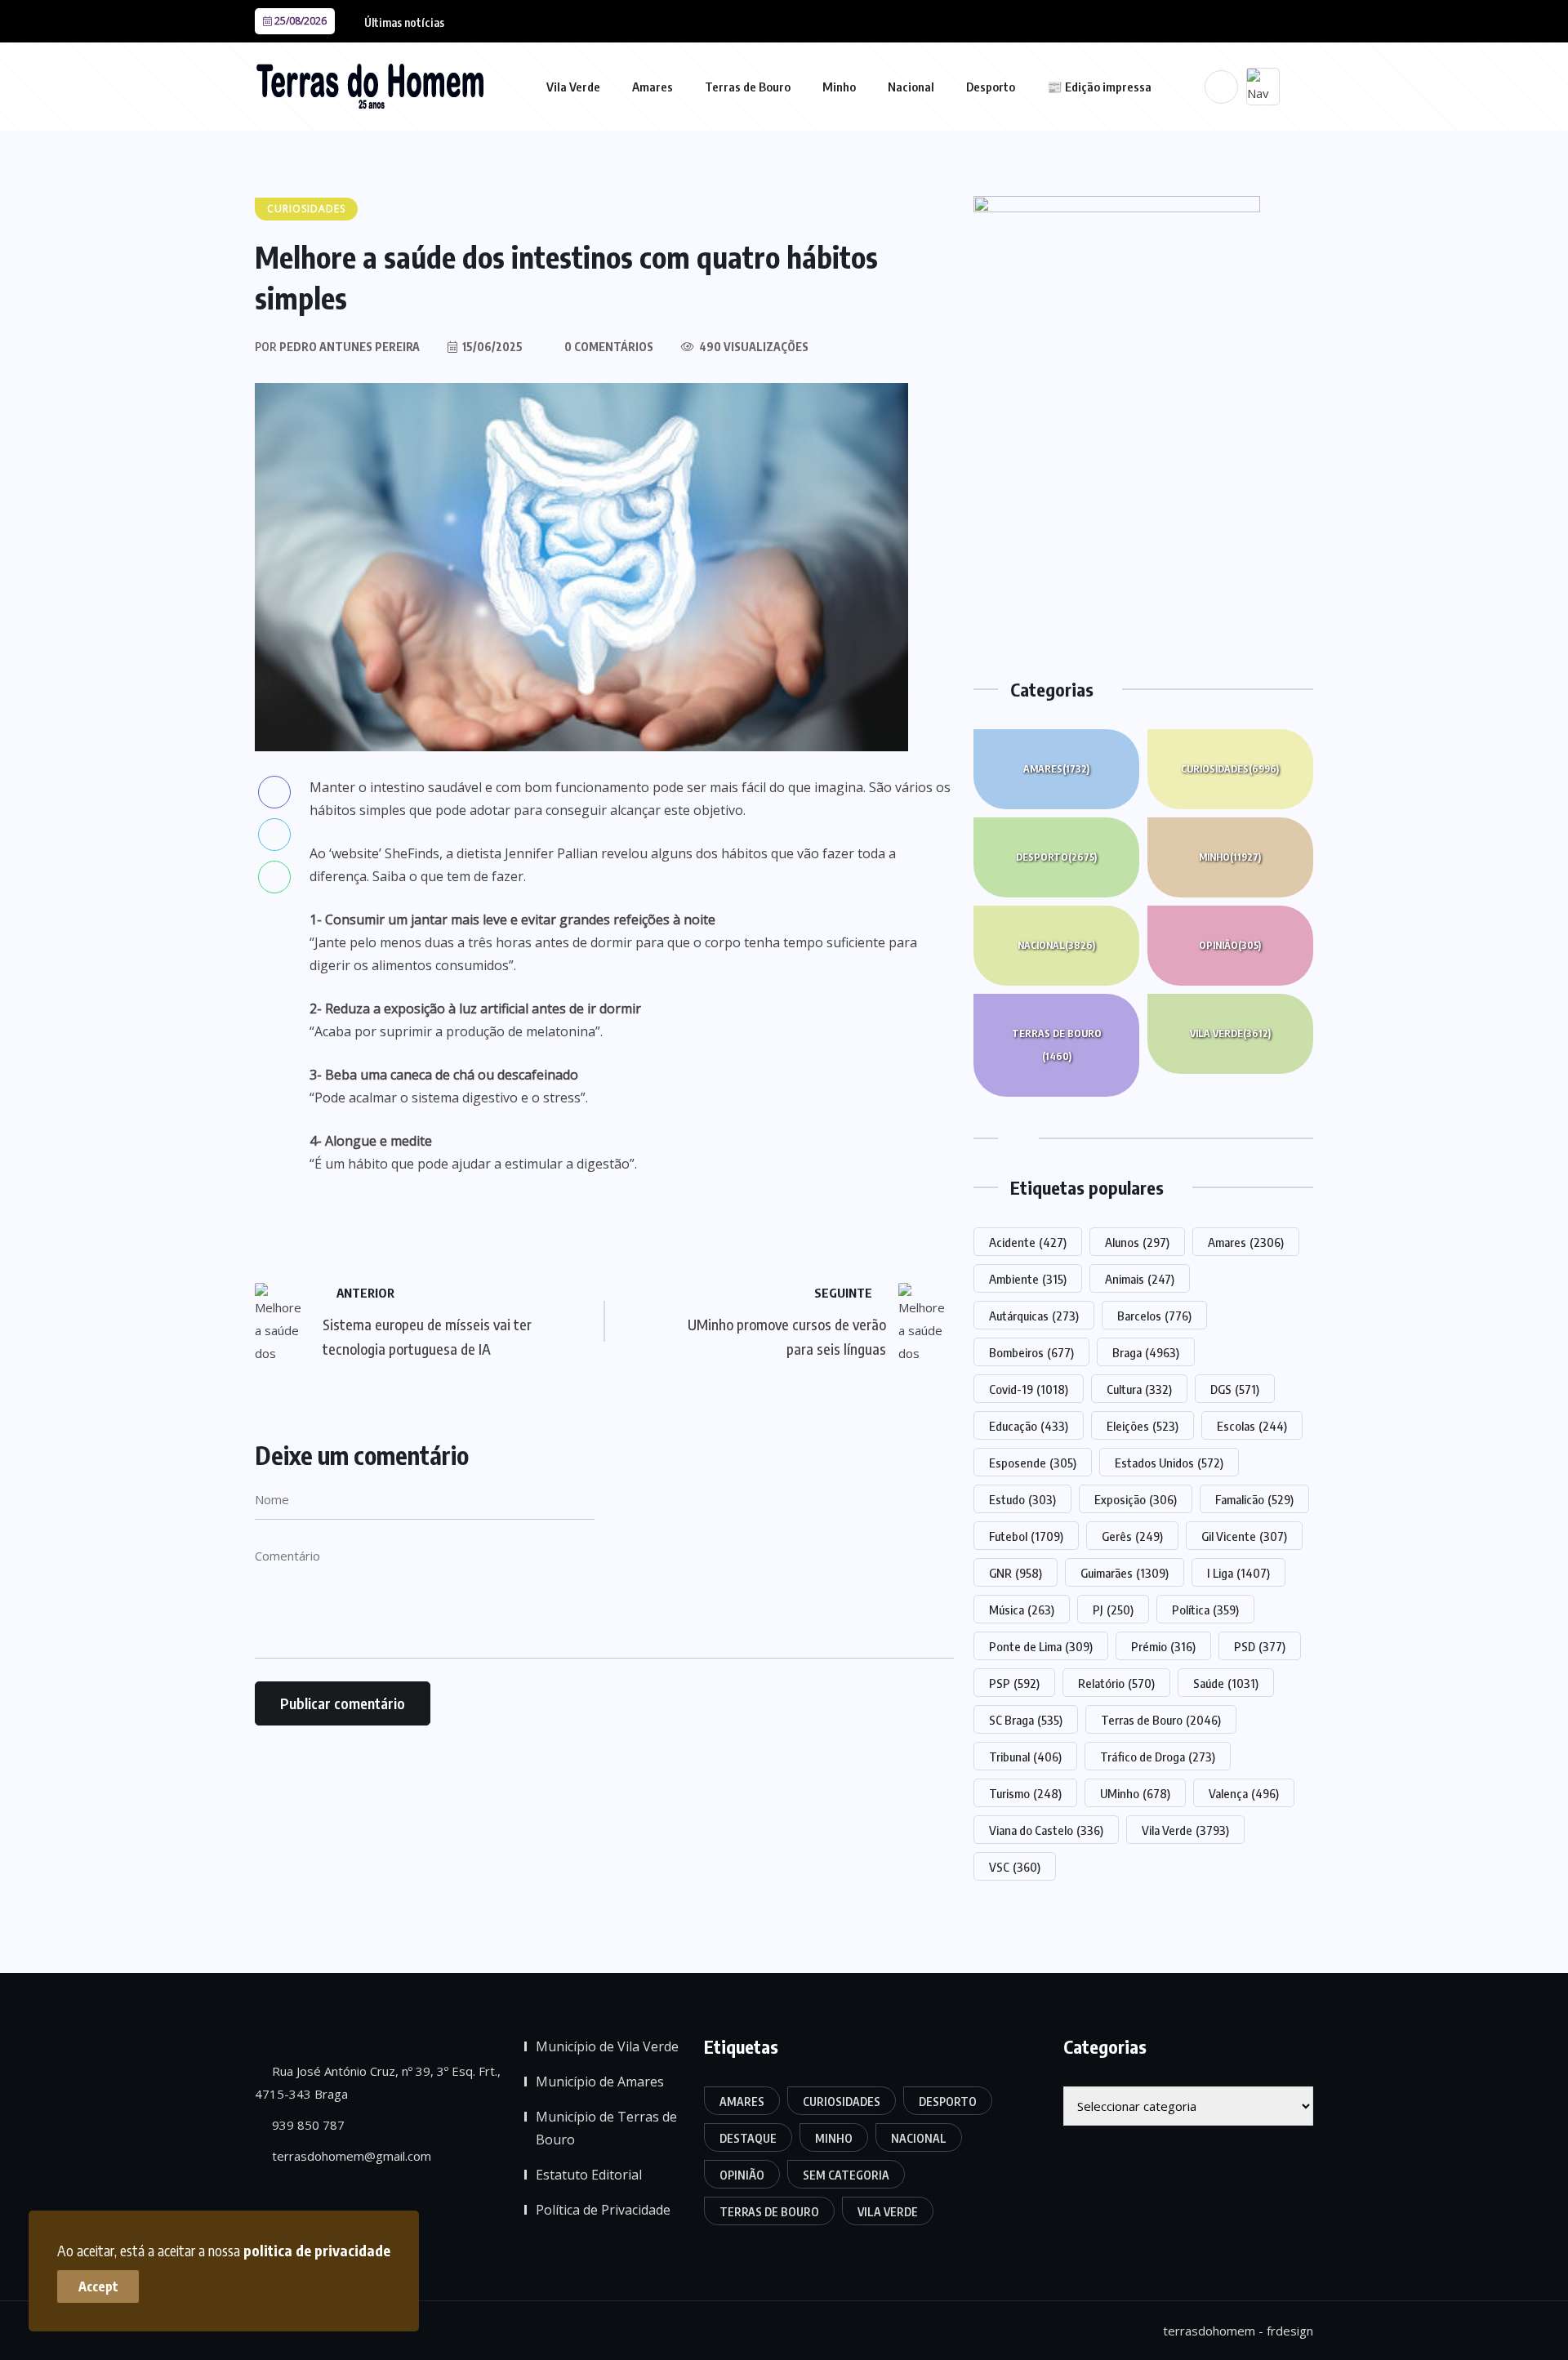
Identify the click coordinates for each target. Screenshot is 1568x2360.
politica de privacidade (317, 2250)
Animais (1140, 1279)
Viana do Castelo (1046, 1830)
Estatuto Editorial (589, 2175)
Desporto (991, 87)
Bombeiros (1031, 1352)
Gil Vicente (1244, 1536)
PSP (1014, 1683)
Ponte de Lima (1041, 1646)
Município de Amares (600, 2082)
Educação (1029, 1426)
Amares (653, 87)
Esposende (1033, 1463)
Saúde (1226, 1683)
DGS (1235, 1389)
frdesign (1290, 2331)
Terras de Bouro (748, 87)
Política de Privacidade (603, 2210)
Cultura (1139, 1389)
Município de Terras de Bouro (606, 2128)
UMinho (1135, 1793)
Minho (839, 87)
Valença (1244, 1793)
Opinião (1230, 945)
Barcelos (1154, 1316)
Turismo (1025, 1793)
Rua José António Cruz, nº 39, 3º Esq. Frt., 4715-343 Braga (378, 2082)
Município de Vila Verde (607, 2046)
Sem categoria (846, 2175)
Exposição (1136, 1499)
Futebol (1026, 1536)
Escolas (1252, 1426)
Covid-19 (1029, 1389)
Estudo (1022, 1499)
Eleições (1143, 1426)
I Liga (1238, 1573)
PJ (1113, 1610)
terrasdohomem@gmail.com (350, 2156)
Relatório (1116, 1683)
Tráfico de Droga (1158, 1757)
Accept (98, 2287)
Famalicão (1254, 1499)
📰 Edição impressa (1099, 87)
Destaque (748, 2138)
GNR (1016, 1573)
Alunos (1137, 1242)
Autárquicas (1034, 1316)
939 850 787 (307, 2125)
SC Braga (1026, 1720)
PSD (1260, 1646)
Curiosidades (1230, 769)
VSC (1015, 1867)
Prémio (1163, 1646)
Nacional (911, 87)
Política (1205, 1610)
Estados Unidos (1169, 1463)
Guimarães (1125, 1573)
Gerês (1132, 1536)
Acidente (1028, 1242)
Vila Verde (573, 87)
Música (1022, 1610)
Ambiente (1028, 1279)
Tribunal (1025, 1757)
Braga (1146, 1352)
